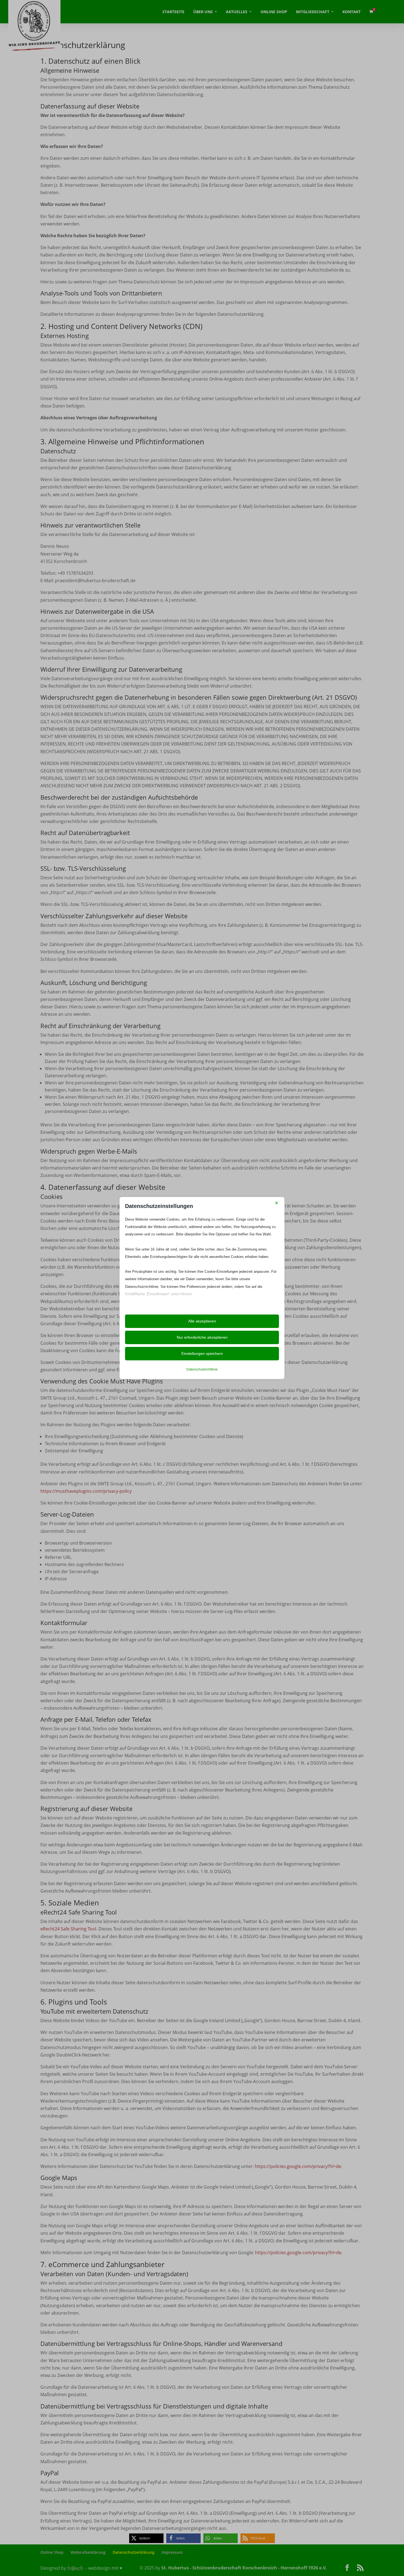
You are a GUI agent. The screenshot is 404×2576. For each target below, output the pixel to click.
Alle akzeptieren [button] (202, 1321)
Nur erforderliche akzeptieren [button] (202, 1337)
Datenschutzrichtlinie (202, 1369)
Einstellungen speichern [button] (202, 1353)
